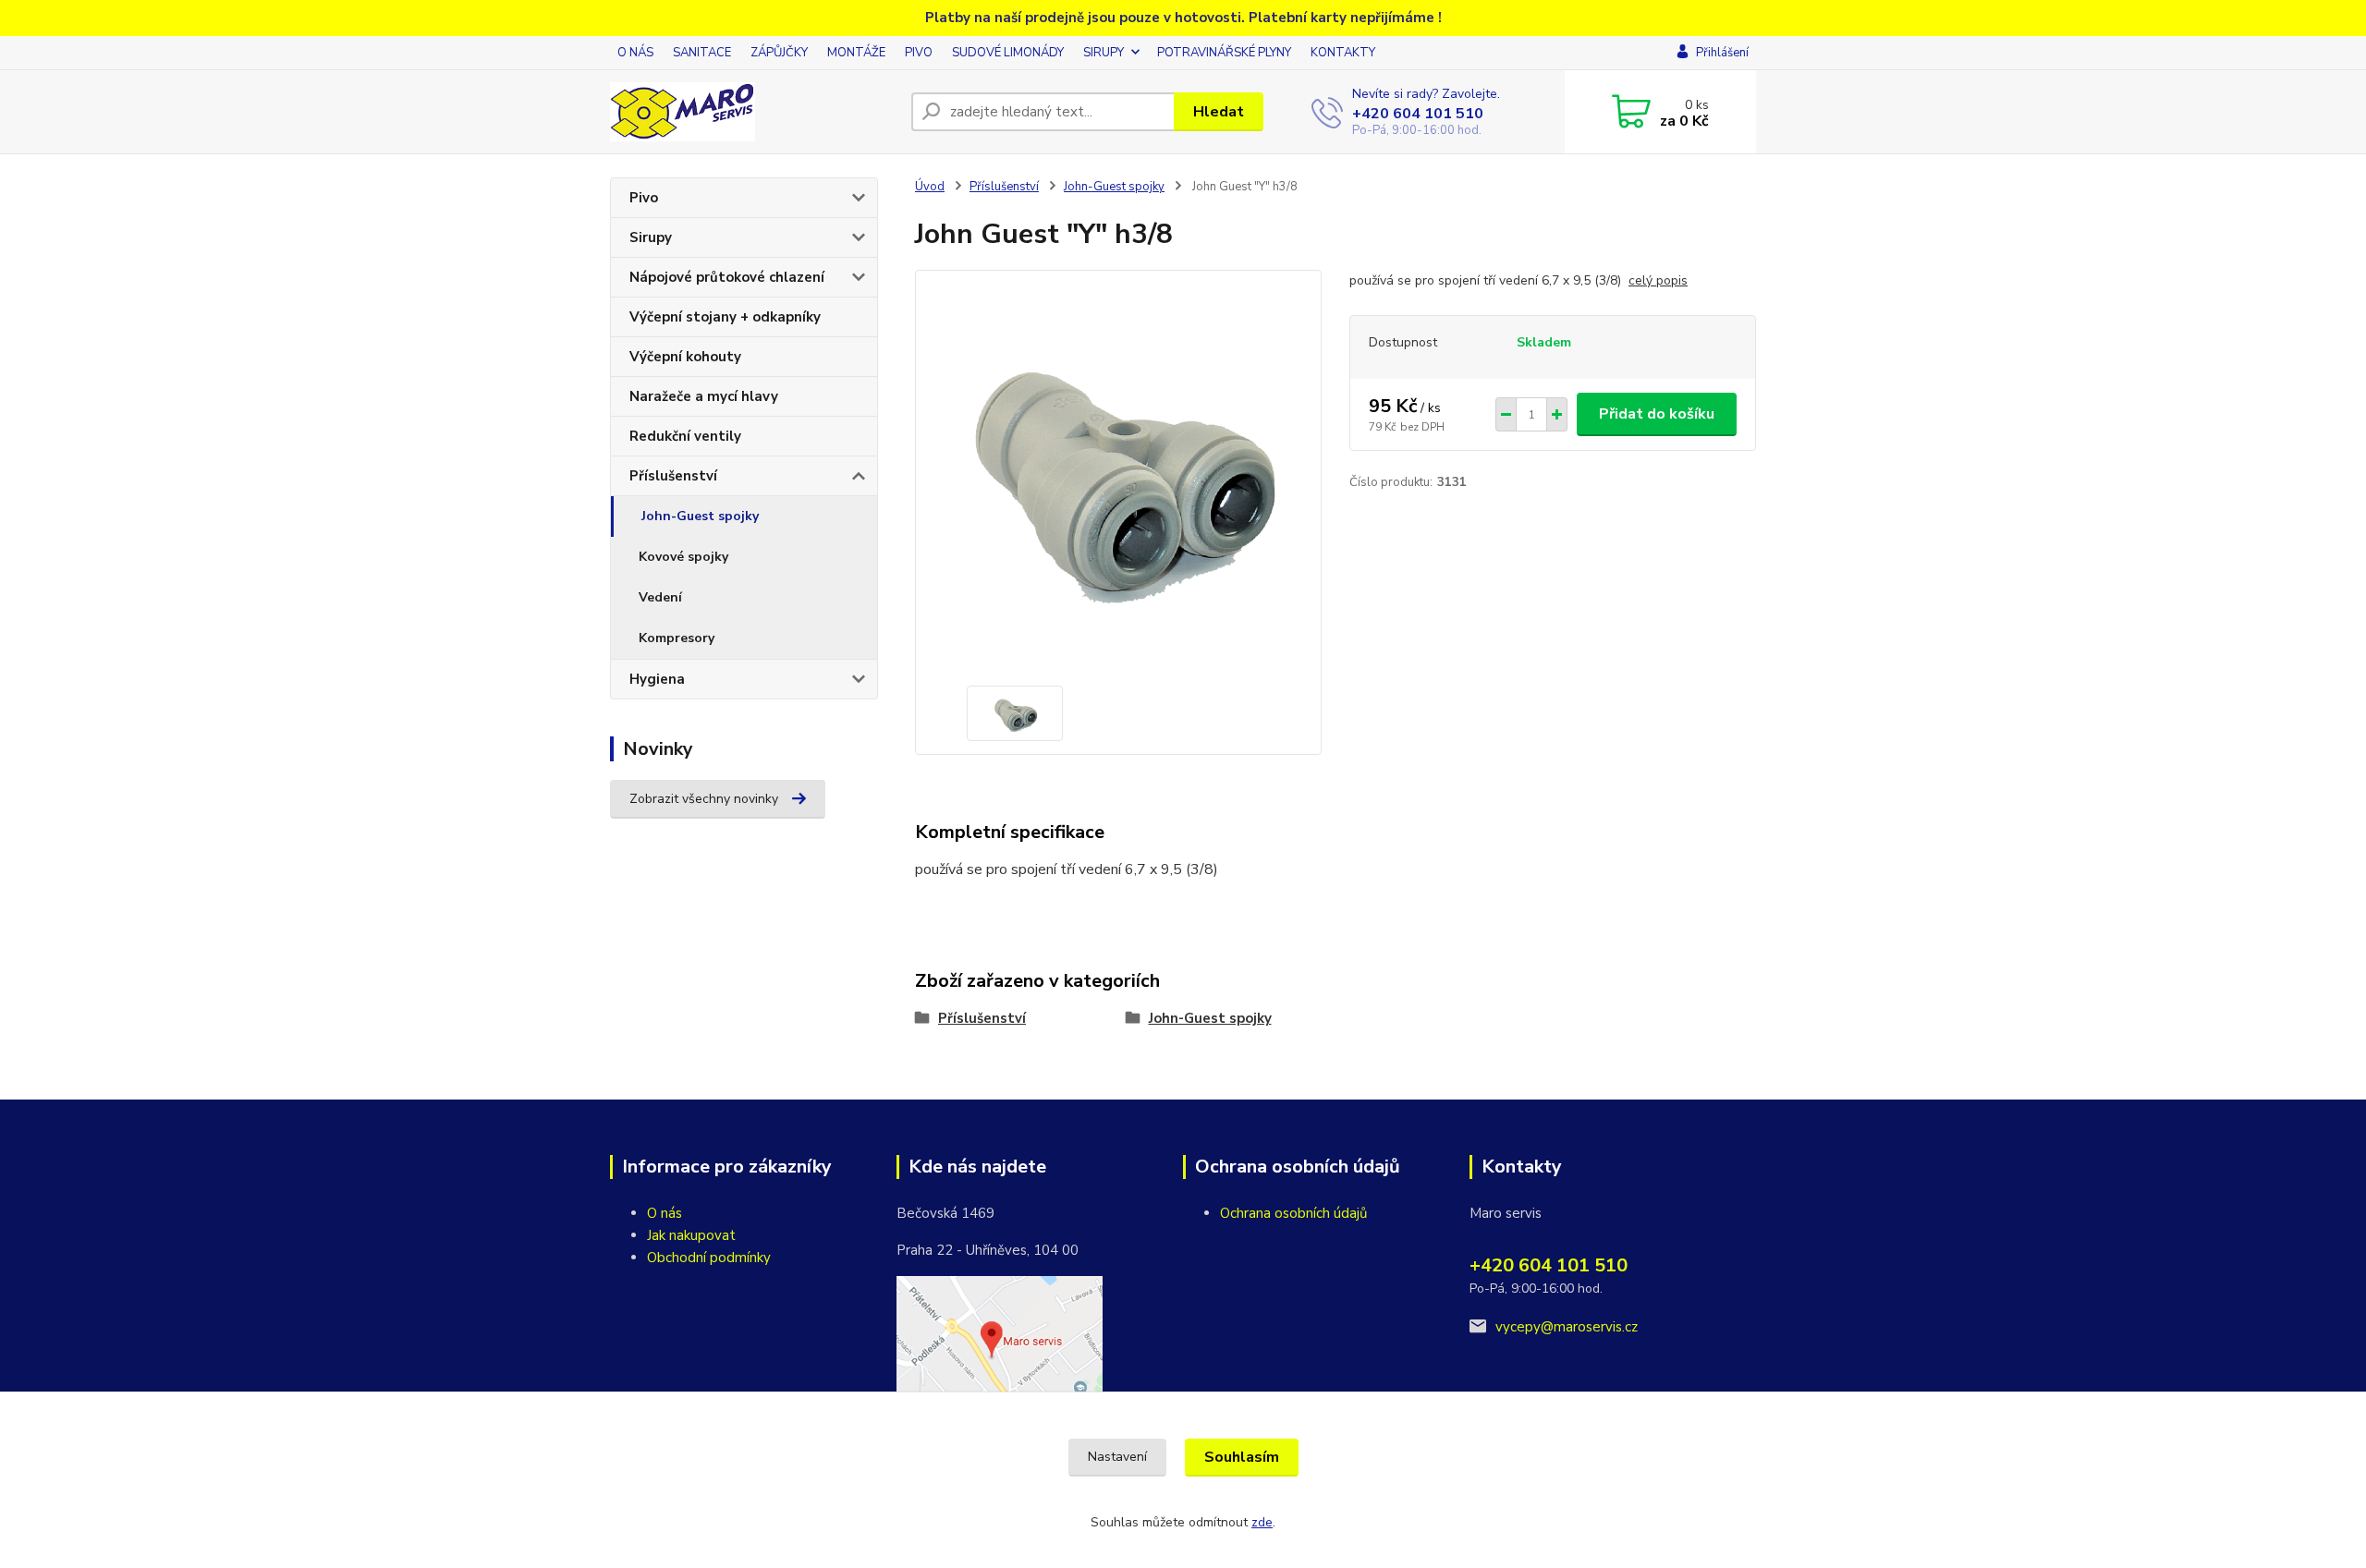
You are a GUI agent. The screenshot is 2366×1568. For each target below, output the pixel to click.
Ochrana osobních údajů (1293, 1213)
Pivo (644, 198)
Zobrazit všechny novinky (704, 799)
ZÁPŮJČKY (779, 53)
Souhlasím (1242, 1457)
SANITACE (702, 53)
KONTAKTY (1343, 53)
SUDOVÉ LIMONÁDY (1008, 53)
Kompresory (677, 638)
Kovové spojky (683, 557)
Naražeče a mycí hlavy (704, 396)
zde (1262, 1522)
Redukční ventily (685, 436)
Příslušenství (673, 476)
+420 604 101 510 (1418, 114)
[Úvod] (753, 112)
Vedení (660, 597)
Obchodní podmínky (709, 1258)
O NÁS (635, 53)
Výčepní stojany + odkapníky (725, 317)
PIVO (919, 53)
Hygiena (657, 679)
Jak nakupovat (691, 1235)
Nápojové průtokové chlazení (727, 277)
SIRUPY (1104, 53)
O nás (665, 1213)
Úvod (930, 187)
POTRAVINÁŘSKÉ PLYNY (1224, 53)
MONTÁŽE (856, 53)
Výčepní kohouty (685, 357)
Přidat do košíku (1657, 414)
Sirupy (651, 237)
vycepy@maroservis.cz (1567, 1327)
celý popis (1658, 280)
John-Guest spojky (700, 516)
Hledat (1219, 112)
